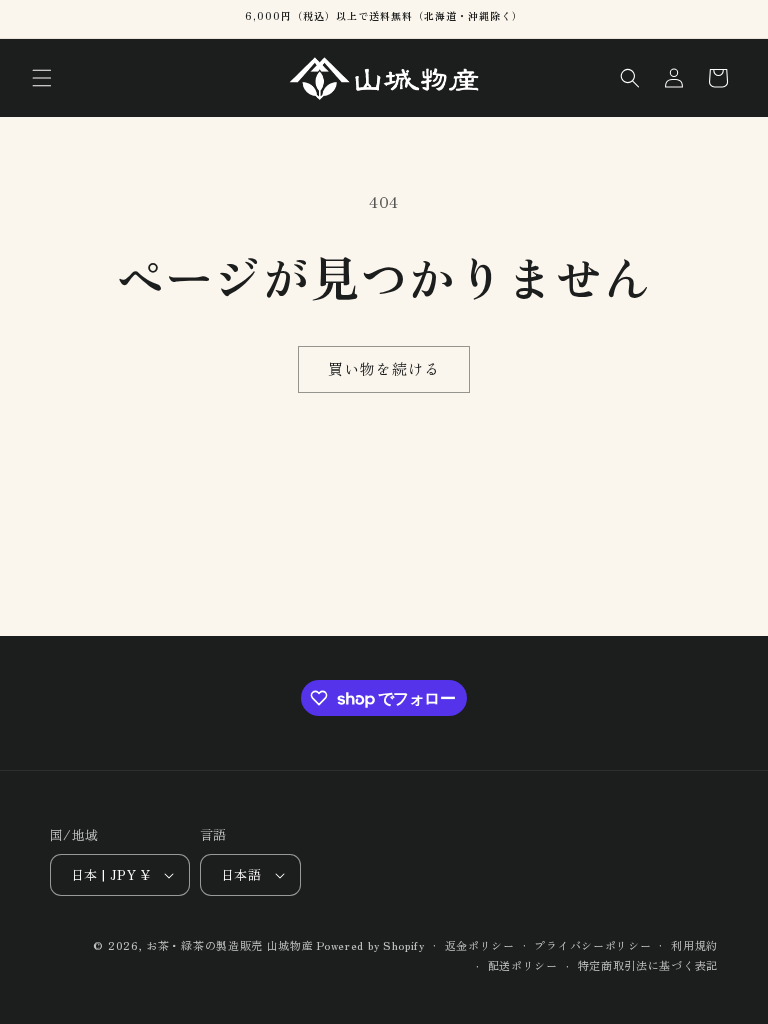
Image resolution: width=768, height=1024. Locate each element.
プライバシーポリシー (592, 945)
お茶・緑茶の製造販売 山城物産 (230, 945)
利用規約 (694, 945)
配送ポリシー (523, 965)
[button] (42, 78)
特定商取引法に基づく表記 (648, 965)
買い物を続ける (384, 368)
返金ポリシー (480, 945)
